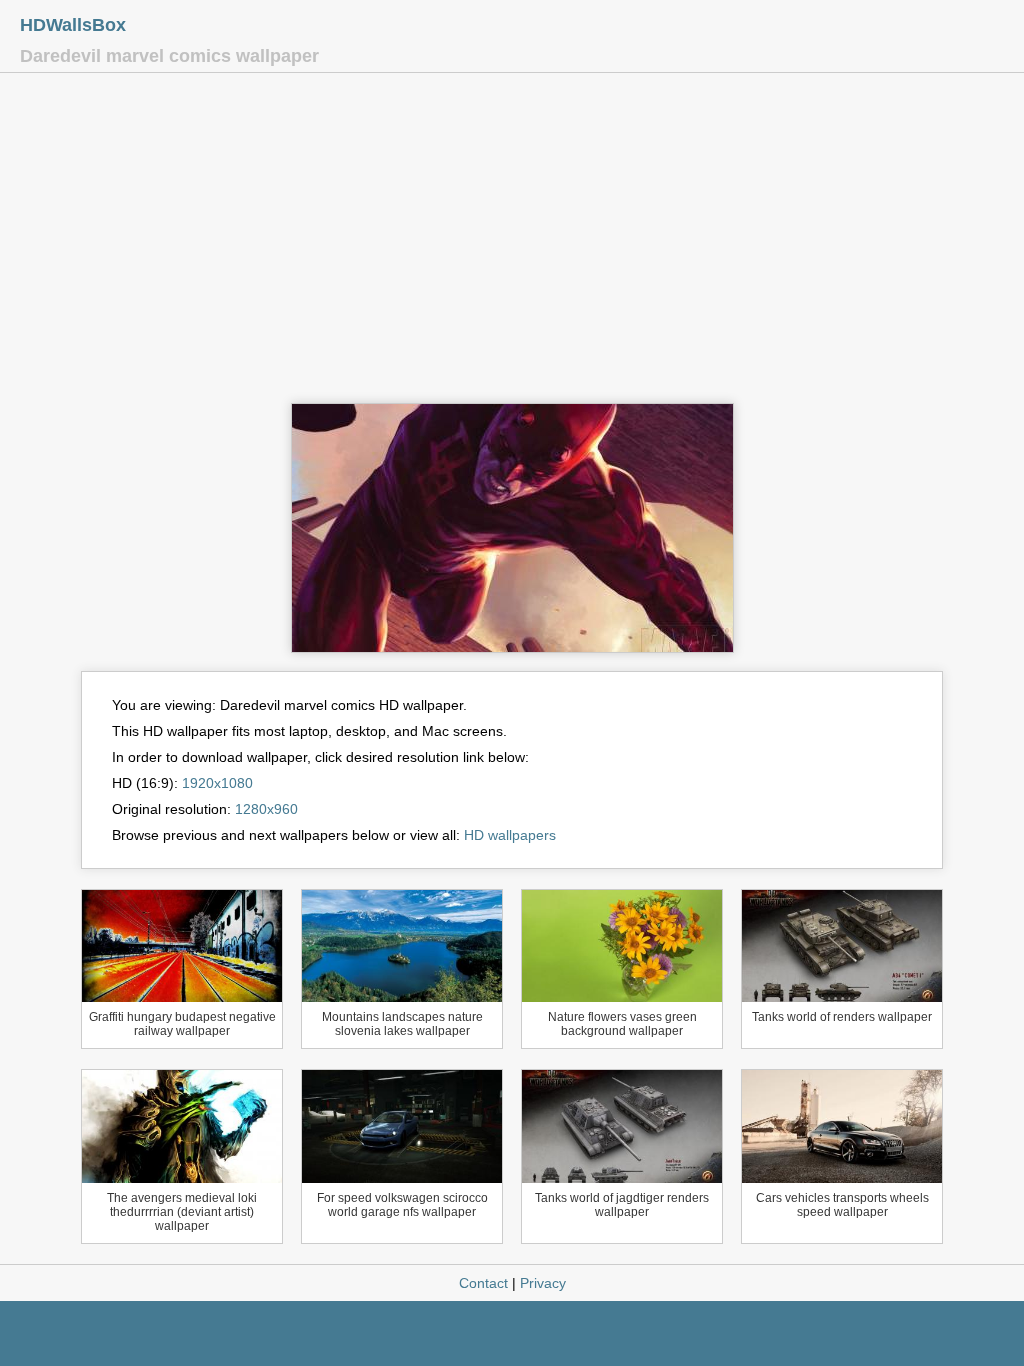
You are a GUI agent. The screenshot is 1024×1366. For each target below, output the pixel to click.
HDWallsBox (73, 25)
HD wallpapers (510, 835)
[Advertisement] (512, 243)
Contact (483, 1283)
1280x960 (266, 809)
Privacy (543, 1283)
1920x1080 (217, 783)
